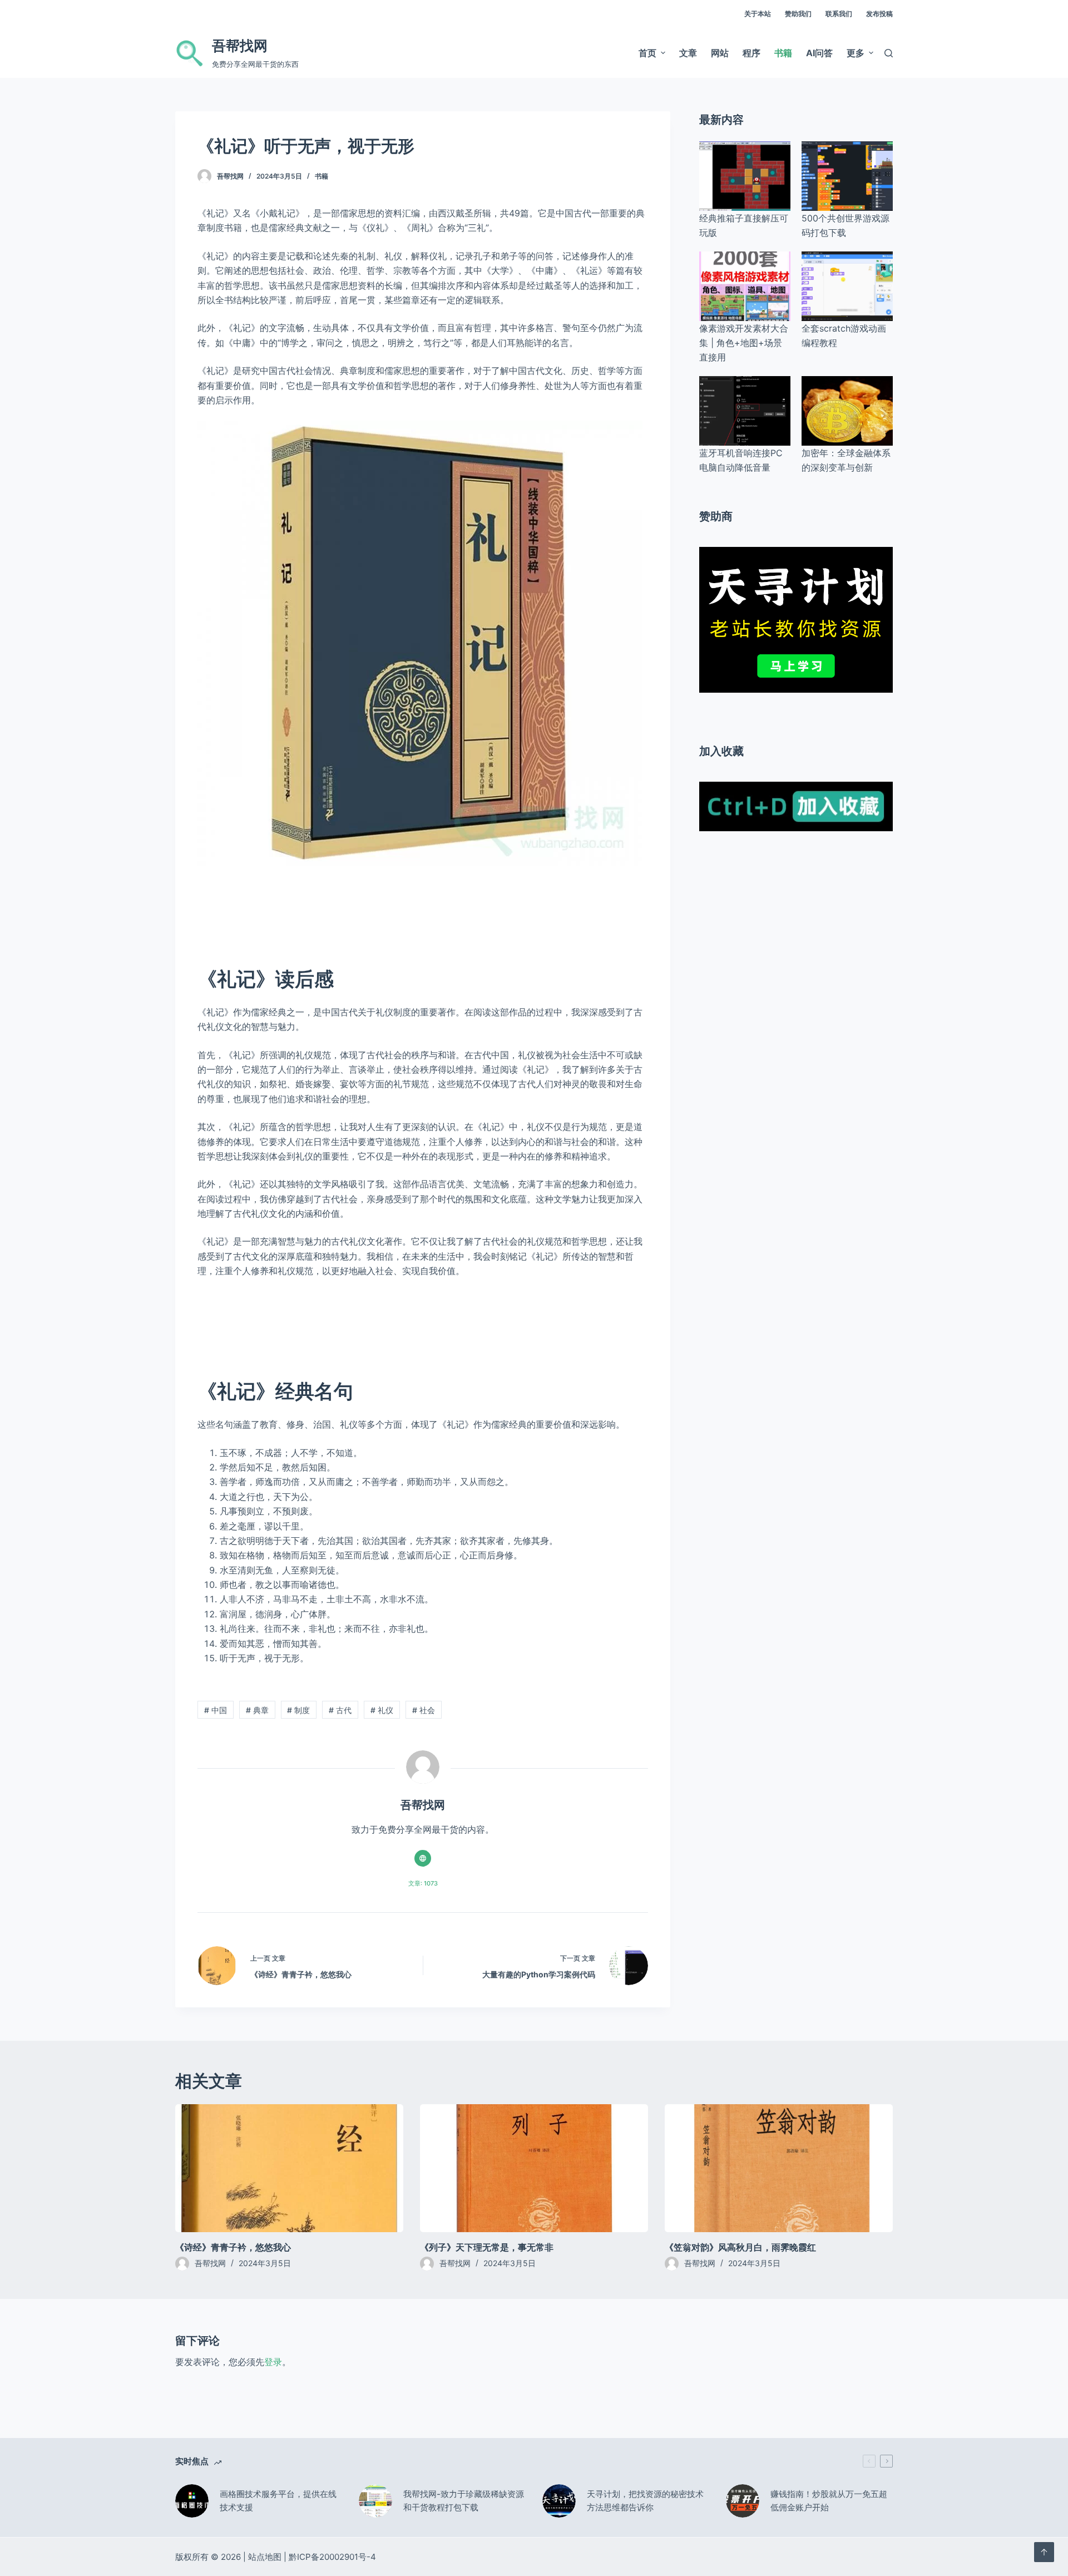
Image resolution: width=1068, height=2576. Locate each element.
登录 (273, 2362)
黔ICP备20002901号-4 (332, 2557)
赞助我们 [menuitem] (798, 14)
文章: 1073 (423, 1883)
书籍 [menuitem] (783, 53)
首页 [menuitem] (647, 53)
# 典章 (257, 1710)
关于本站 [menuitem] (758, 14)
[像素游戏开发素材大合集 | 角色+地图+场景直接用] (745, 286)
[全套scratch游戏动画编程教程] (847, 286)
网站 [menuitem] (720, 53)
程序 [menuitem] (751, 53)
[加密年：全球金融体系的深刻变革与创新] (847, 411)
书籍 (322, 176)
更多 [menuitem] (856, 53)
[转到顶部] (1044, 2552)
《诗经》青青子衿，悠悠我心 (233, 2247)
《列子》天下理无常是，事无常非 (487, 2247)
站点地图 (265, 2557)
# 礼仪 (382, 1710)
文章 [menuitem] (688, 53)
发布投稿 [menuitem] (879, 14)
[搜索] (889, 53)
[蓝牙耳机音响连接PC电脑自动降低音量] (745, 411)
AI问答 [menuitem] (819, 53)
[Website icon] (423, 1858)
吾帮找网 (240, 46)
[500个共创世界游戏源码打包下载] (847, 176)
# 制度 (298, 1710)
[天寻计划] (796, 619)
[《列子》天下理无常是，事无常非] (534, 2168)
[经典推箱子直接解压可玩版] (745, 176)
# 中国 (216, 1710)
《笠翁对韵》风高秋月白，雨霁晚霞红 (740, 2247)
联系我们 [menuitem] (839, 14)
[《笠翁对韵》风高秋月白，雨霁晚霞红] (779, 2168)
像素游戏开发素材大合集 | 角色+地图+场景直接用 (744, 343)
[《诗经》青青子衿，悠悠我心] (289, 2168)
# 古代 (340, 1710)
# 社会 (424, 1710)
